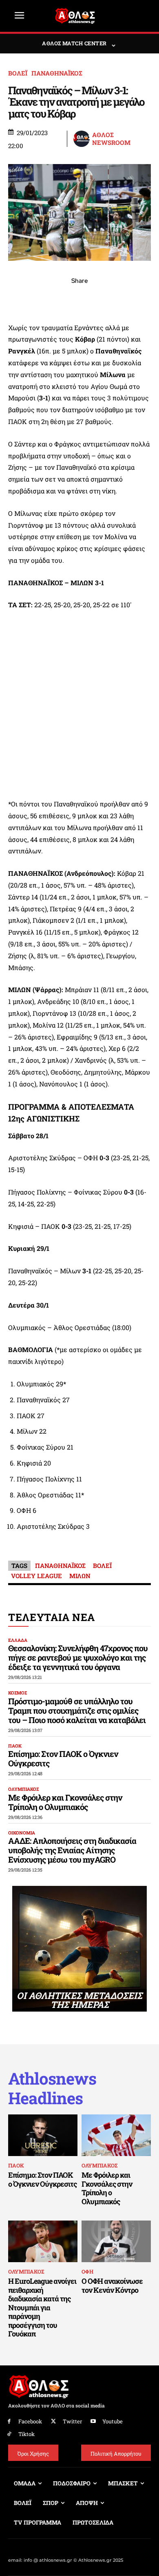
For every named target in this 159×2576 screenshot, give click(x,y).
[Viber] (79, 299)
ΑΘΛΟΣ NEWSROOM (111, 139)
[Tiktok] (9, 2434)
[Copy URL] (117, 299)
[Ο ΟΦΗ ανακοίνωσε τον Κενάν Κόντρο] (116, 2241)
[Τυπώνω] (136, 299)
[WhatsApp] (61, 299)
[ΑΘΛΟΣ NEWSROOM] (82, 139)
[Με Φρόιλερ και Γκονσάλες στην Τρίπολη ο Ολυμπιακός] (116, 2135)
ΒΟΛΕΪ (18, 73)
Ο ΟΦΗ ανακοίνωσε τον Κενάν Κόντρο (112, 2285)
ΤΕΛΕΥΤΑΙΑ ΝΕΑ (52, 1617)
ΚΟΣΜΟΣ (18, 1693)
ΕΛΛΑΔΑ (18, 1640)
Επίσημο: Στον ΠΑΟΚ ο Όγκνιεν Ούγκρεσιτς (63, 1758)
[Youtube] (94, 2422)
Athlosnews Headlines (52, 2088)
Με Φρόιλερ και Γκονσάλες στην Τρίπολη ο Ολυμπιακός (65, 1802)
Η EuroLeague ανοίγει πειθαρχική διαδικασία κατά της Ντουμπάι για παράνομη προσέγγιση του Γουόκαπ (42, 2307)
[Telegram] (98, 299)
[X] (42, 299)
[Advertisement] (79, 705)
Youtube (113, 2421)
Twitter (72, 2421)
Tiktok (26, 2434)
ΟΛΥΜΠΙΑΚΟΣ (23, 1789)
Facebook (30, 2421)
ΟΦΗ (87, 2272)
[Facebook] (23, 299)
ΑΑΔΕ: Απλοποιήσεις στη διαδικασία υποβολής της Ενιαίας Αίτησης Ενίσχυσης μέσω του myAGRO (72, 1850)
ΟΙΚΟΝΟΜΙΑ (22, 1833)
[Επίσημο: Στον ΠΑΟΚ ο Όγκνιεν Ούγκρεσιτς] (43, 2135)
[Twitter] (54, 2422)
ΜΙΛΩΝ (80, 1576)
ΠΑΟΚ (15, 1746)
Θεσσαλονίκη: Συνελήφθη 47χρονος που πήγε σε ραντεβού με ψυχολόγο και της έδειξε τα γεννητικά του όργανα (78, 1657)
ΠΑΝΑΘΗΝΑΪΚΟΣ (57, 73)
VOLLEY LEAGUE (36, 1576)
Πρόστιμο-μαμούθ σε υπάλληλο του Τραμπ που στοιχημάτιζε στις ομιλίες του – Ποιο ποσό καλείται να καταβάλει (77, 1710)
